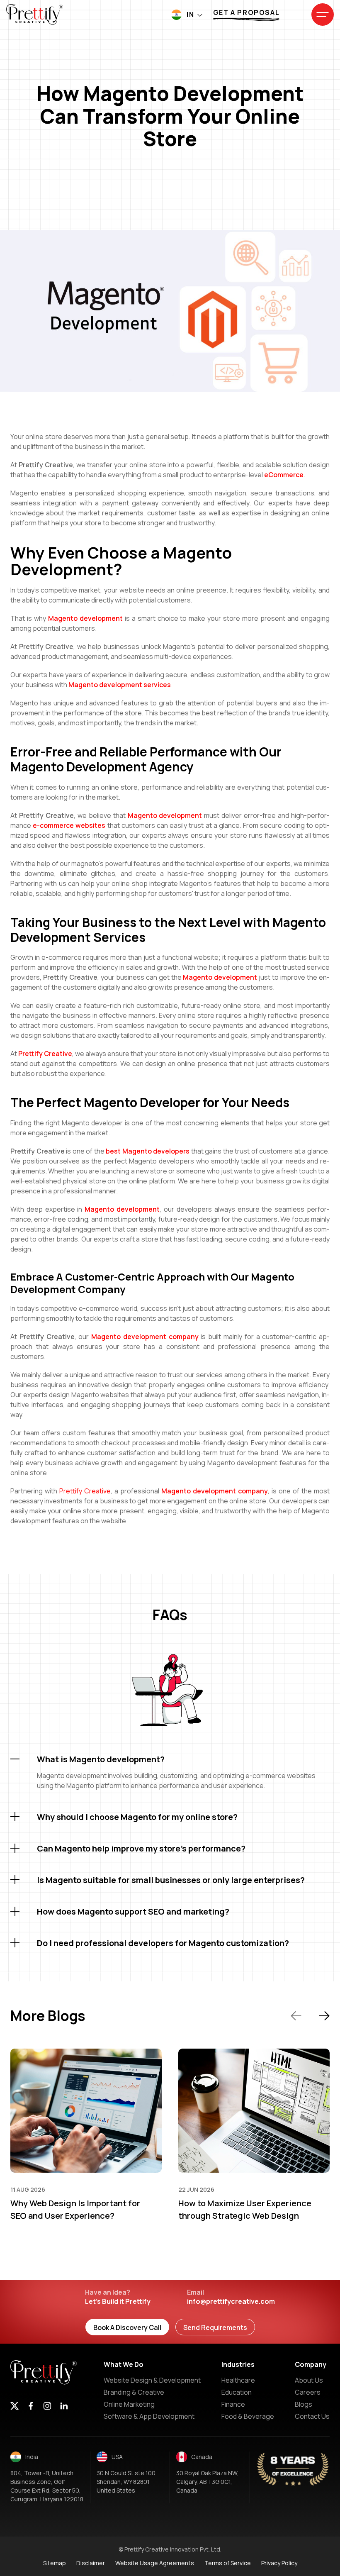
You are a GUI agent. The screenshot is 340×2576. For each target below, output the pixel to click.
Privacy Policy (279, 2563)
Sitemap (55, 2563)
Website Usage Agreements (155, 2563)
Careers (308, 2392)
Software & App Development (149, 2416)
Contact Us (312, 2416)
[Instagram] (47, 2407)
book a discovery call (127, 2327)
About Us (309, 2380)
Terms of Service (228, 2563)
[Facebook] (31, 2407)
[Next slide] (324, 2016)
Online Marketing (129, 2404)
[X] (15, 2407)
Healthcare (238, 2380)
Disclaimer (91, 2563)
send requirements (215, 2327)
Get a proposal (246, 12)
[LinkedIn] (64, 2407)
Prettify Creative (85, 1491)
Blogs (304, 2404)
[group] (86, 2135)
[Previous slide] (296, 2016)
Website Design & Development (152, 2380)
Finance (233, 2404)
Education (237, 2392)
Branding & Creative (134, 2392)
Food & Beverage (248, 2416)
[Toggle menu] (323, 15)
